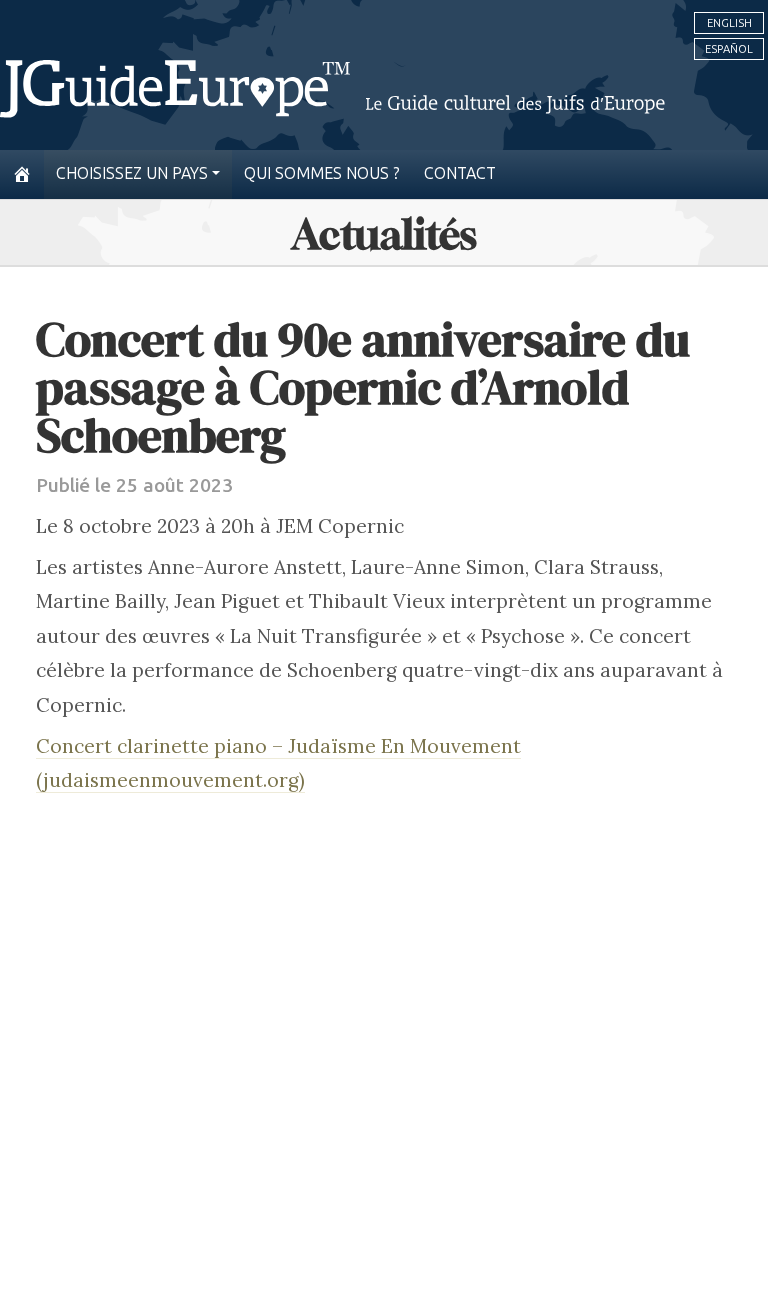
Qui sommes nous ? (322, 173)
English (729, 23)
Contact (460, 173)
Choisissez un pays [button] (132, 173)
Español (729, 49)
